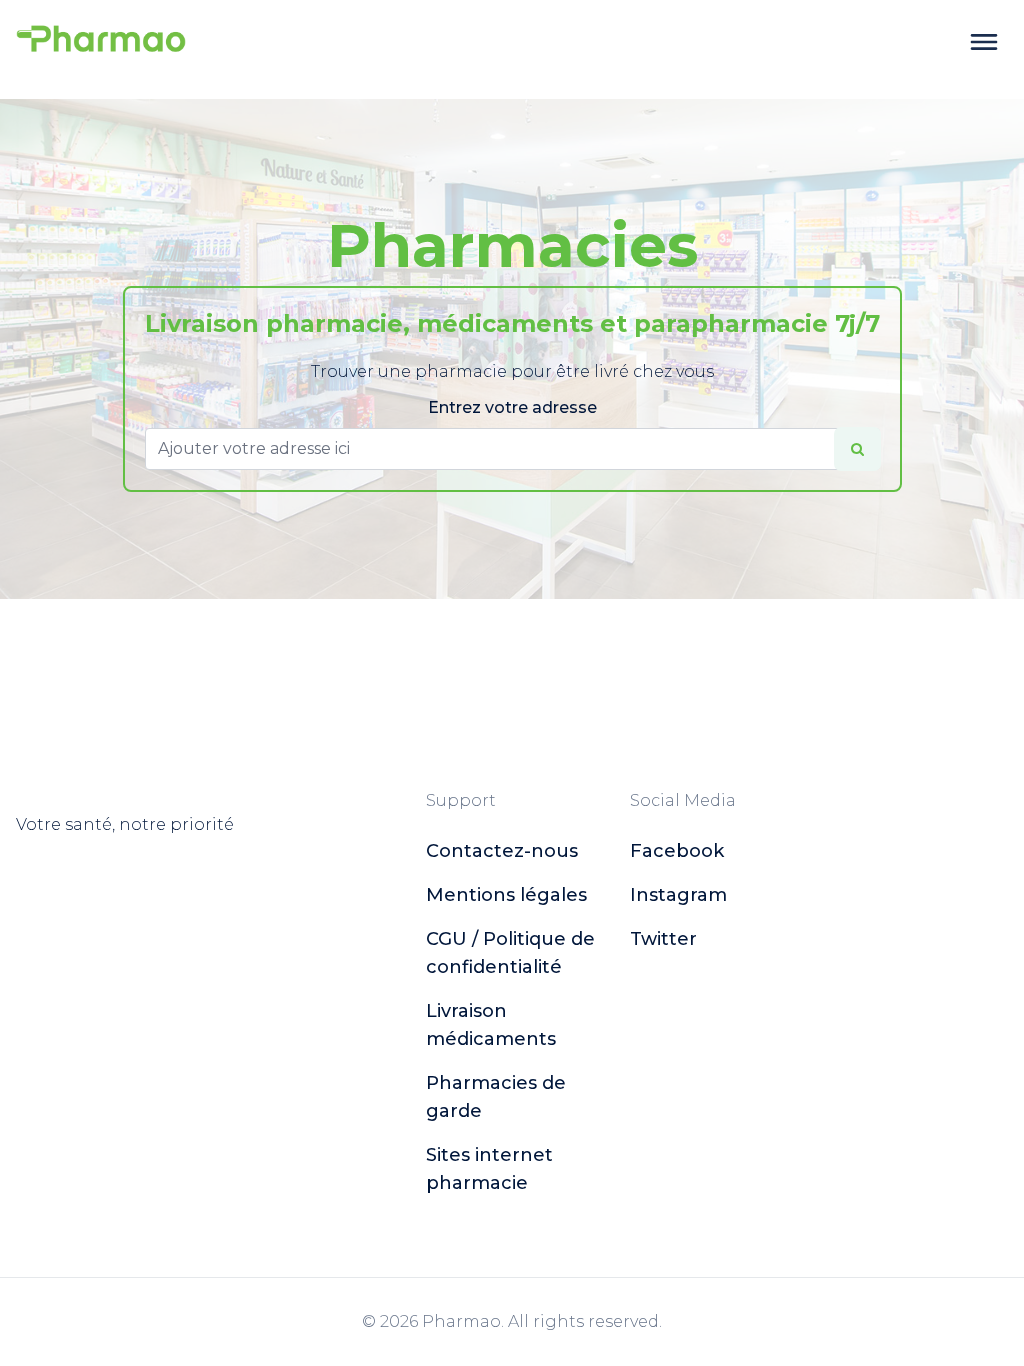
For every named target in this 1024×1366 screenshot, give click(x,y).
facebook (677, 851)
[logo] (101, 42)
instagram (678, 895)
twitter (663, 939)
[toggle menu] (984, 42)
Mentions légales (506, 895)
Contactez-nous (502, 851)
